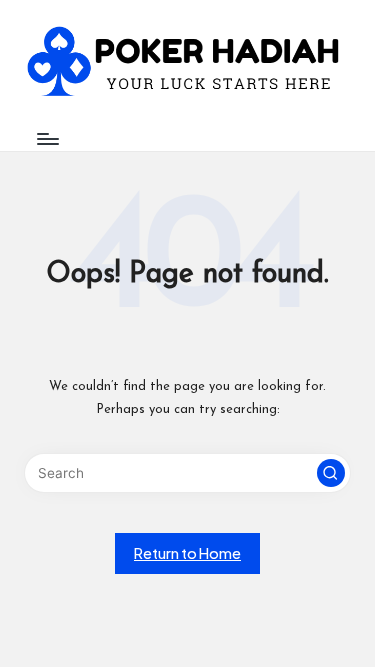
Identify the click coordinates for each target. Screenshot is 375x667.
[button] (331, 473)
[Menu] (47, 138)
